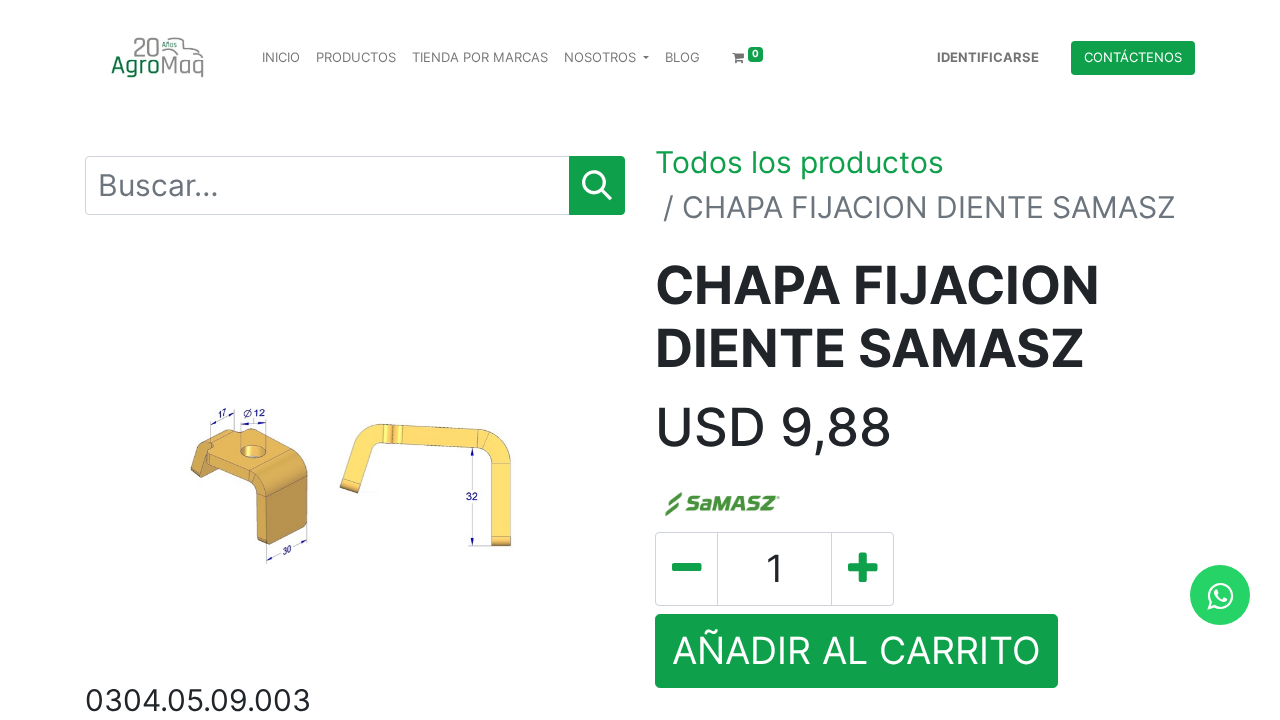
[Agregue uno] (862, 569)
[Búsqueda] (597, 185)
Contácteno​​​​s (1133, 57)
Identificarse (988, 57)
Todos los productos (799, 162)
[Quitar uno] (686, 569)
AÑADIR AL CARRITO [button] (856, 650)
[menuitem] (281, 58)
